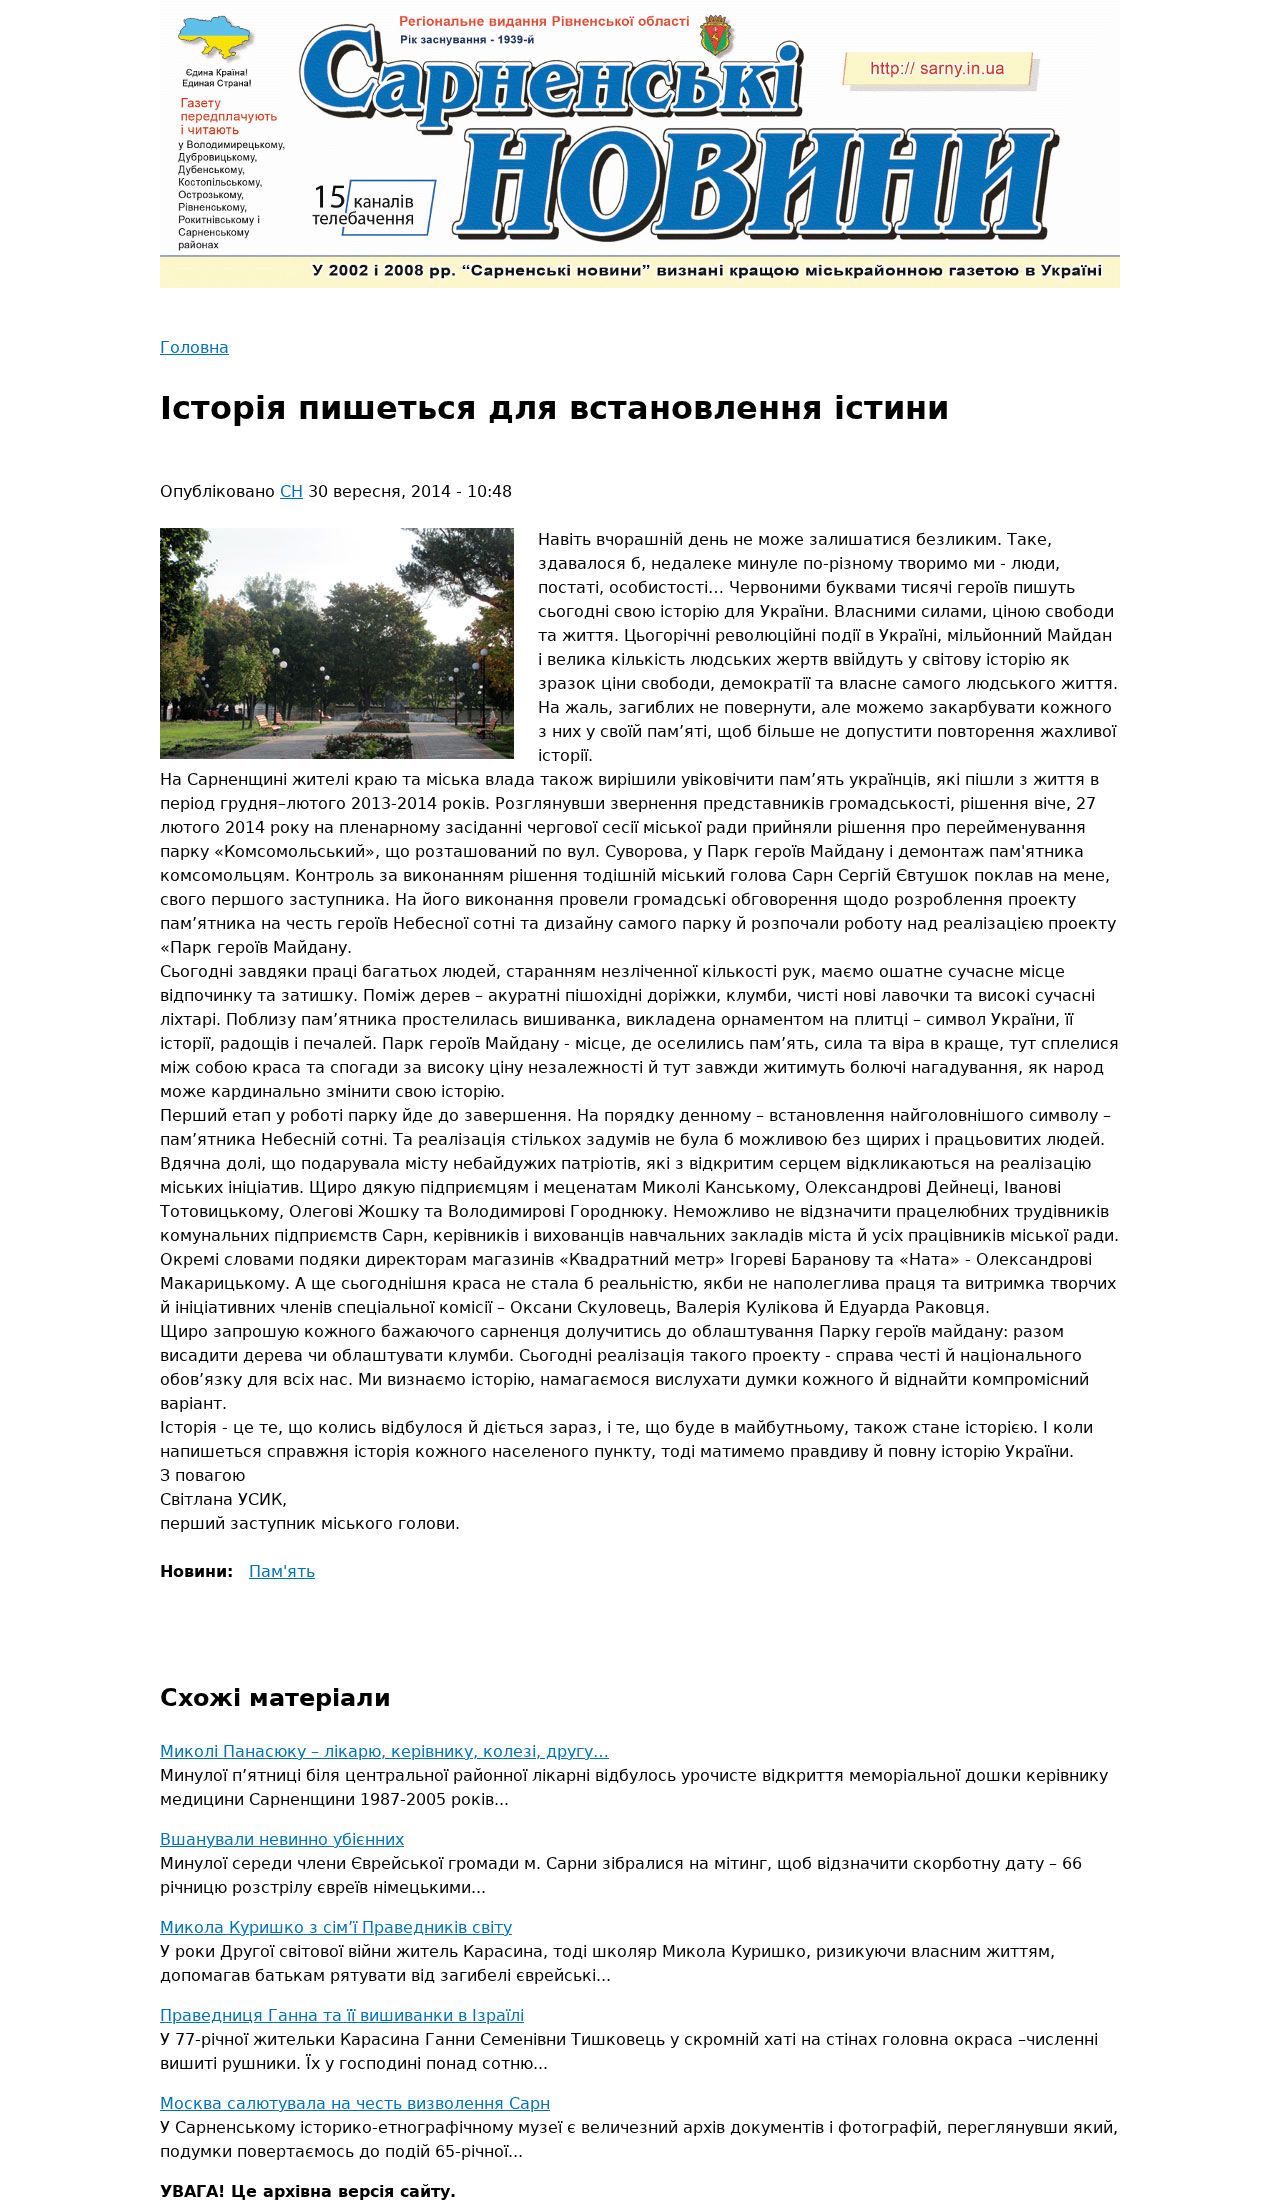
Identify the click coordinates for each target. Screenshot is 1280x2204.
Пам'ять (282, 1571)
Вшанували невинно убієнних (282, 1839)
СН (291, 491)
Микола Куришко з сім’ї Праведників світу (336, 1927)
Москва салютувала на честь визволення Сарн (355, 2103)
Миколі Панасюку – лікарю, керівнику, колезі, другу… (384, 1751)
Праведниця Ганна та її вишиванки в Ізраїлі (342, 2015)
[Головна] (640, 144)
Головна (194, 347)
